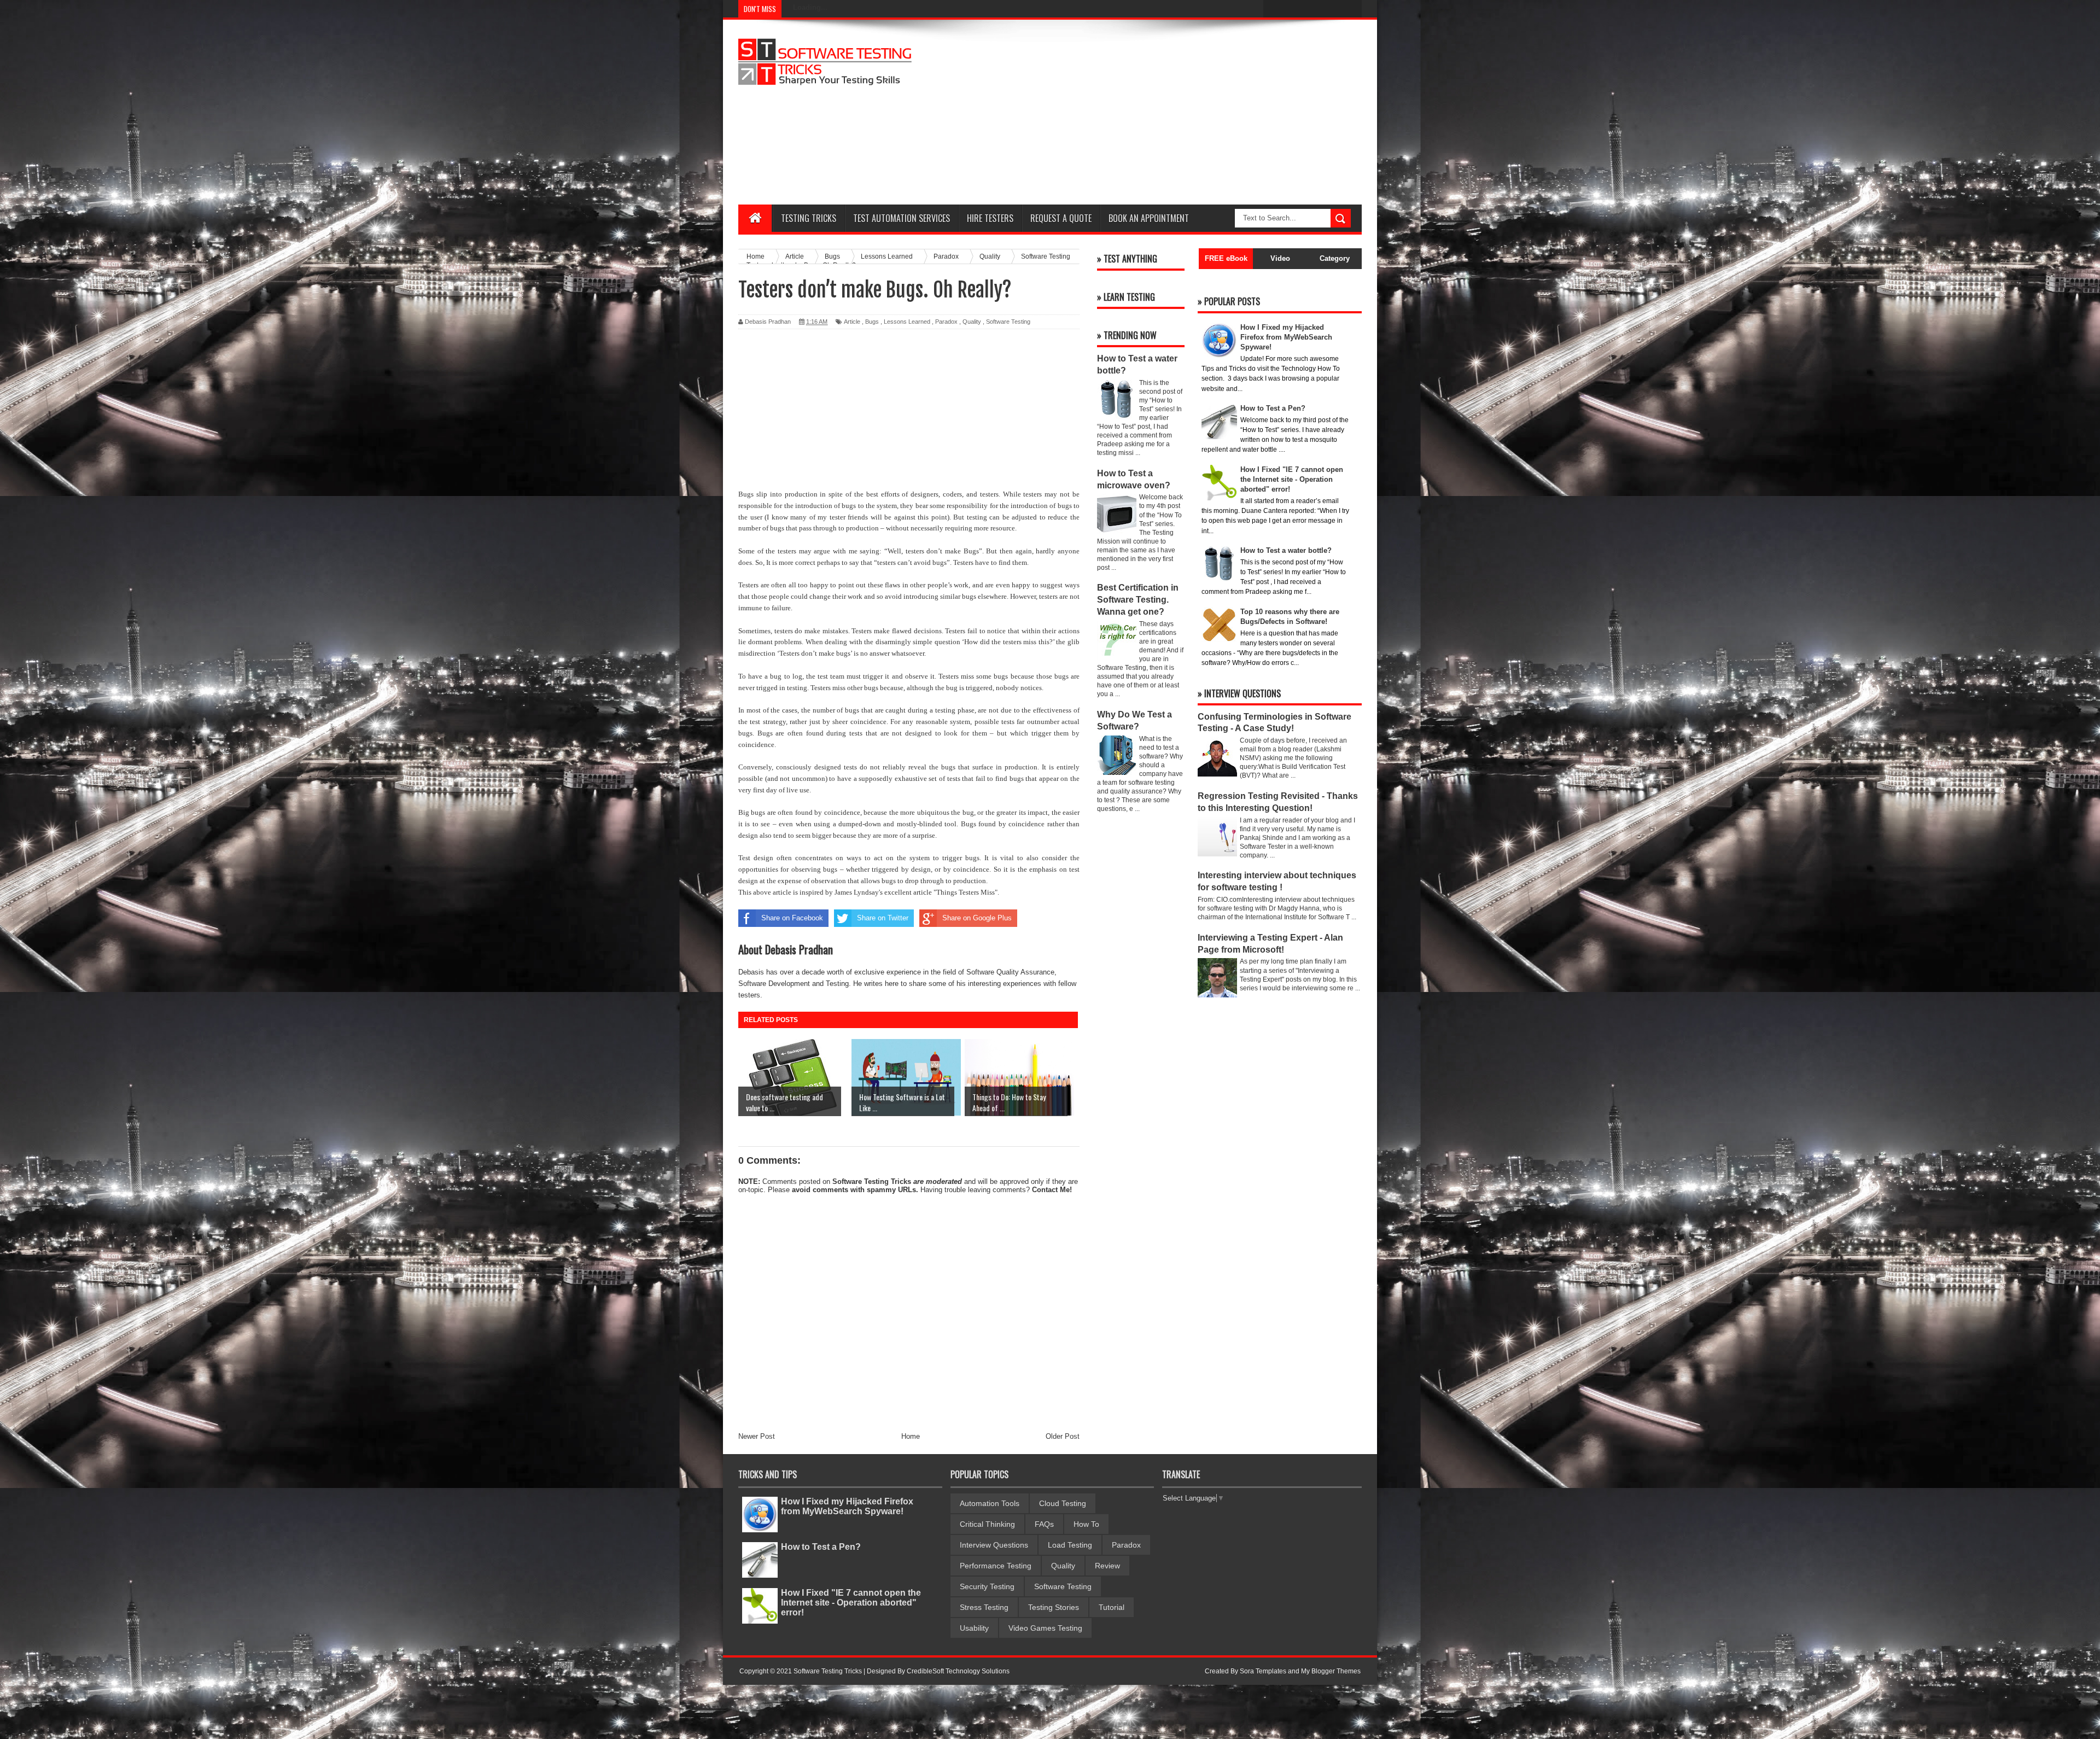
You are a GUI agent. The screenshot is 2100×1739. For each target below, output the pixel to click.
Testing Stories (1054, 1607)
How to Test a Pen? (821, 1547)
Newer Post (757, 1436)
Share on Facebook (792, 918)
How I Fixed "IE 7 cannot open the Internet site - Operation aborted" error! (851, 1603)
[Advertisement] (1163, 112)
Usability (974, 1628)
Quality (972, 322)
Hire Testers (990, 218)
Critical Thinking (987, 1524)
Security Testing (987, 1586)
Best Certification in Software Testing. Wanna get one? (1138, 600)
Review (1107, 1566)
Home (911, 1436)
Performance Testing (996, 1566)
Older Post (1063, 1436)
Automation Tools (990, 1503)
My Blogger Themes (1331, 1671)
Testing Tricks (809, 218)
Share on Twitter (883, 918)
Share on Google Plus (977, 918)
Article (852, 322)
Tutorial (1112, 1607)
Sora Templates (1263, 1671)
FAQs (1044, 1524)
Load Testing (1070, 1545)
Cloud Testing (1063, 1503)
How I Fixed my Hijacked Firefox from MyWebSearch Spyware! (847, 1506)
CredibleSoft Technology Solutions (958, 1671)
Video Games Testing (1045, 1628)
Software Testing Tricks (872, 1181)
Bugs (872, 322)
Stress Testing (984, 1607)
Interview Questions (994, 1545)
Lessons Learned (907, 322)
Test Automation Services (902, 218)
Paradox (946, 322)
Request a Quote (1061, 218)
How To (1086, 1524)
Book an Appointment (1149, 218)
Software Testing (1008, 322)
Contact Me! (1052, 1190)
